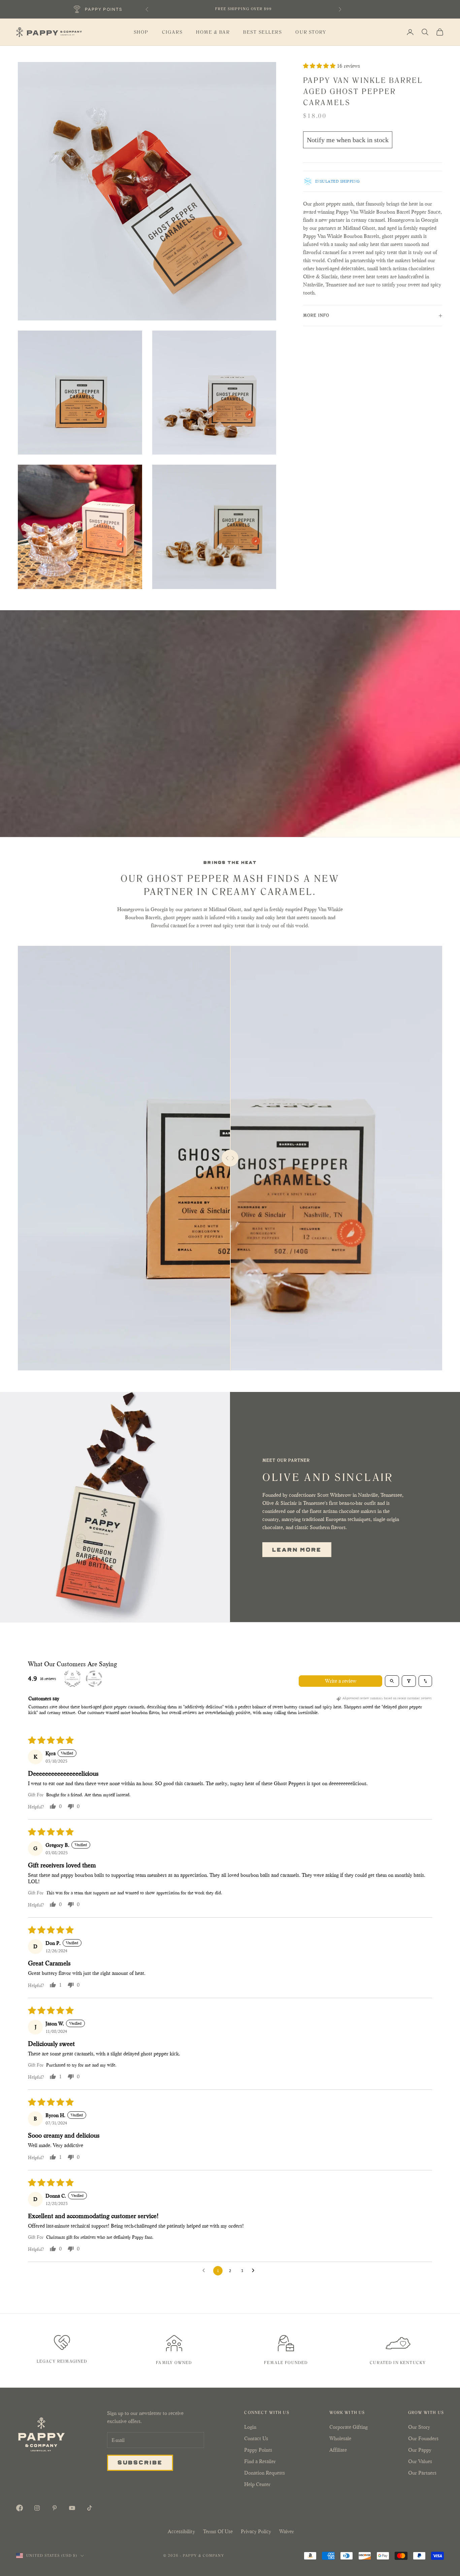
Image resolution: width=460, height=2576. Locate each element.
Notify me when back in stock (348, 140)
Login (250, 2427)
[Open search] (392, 1681)
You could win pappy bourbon (243, 6)
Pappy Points (258, 2450)
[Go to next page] (255, 2271)
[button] (320, 66)
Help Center (257, 2484)
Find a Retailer (260, 2461)
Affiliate (338, 2450)
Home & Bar (213, 32)
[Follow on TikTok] (90, 2508)
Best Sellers (262, 32)
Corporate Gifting (349, 2427)
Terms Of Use (218, 2531)
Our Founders (423, 2438)
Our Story (311, 32)
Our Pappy (420, 2450)
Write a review (341, 1681)
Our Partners (422, 2473)
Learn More (297, 1549)
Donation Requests (265, 2473)
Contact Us (256, 2438)
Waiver (287, 2531)
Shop (141, 32)
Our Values (420, 2461)
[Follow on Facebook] (20, 2508)
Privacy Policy (256, 2531)
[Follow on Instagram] (37, 2508)
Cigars (172, 32)
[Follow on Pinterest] (55, 2508)
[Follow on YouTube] (72, 2508)
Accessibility (181, 2531)
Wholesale (340, 2438)
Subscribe (140, 2462)
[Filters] (409, 1681)
